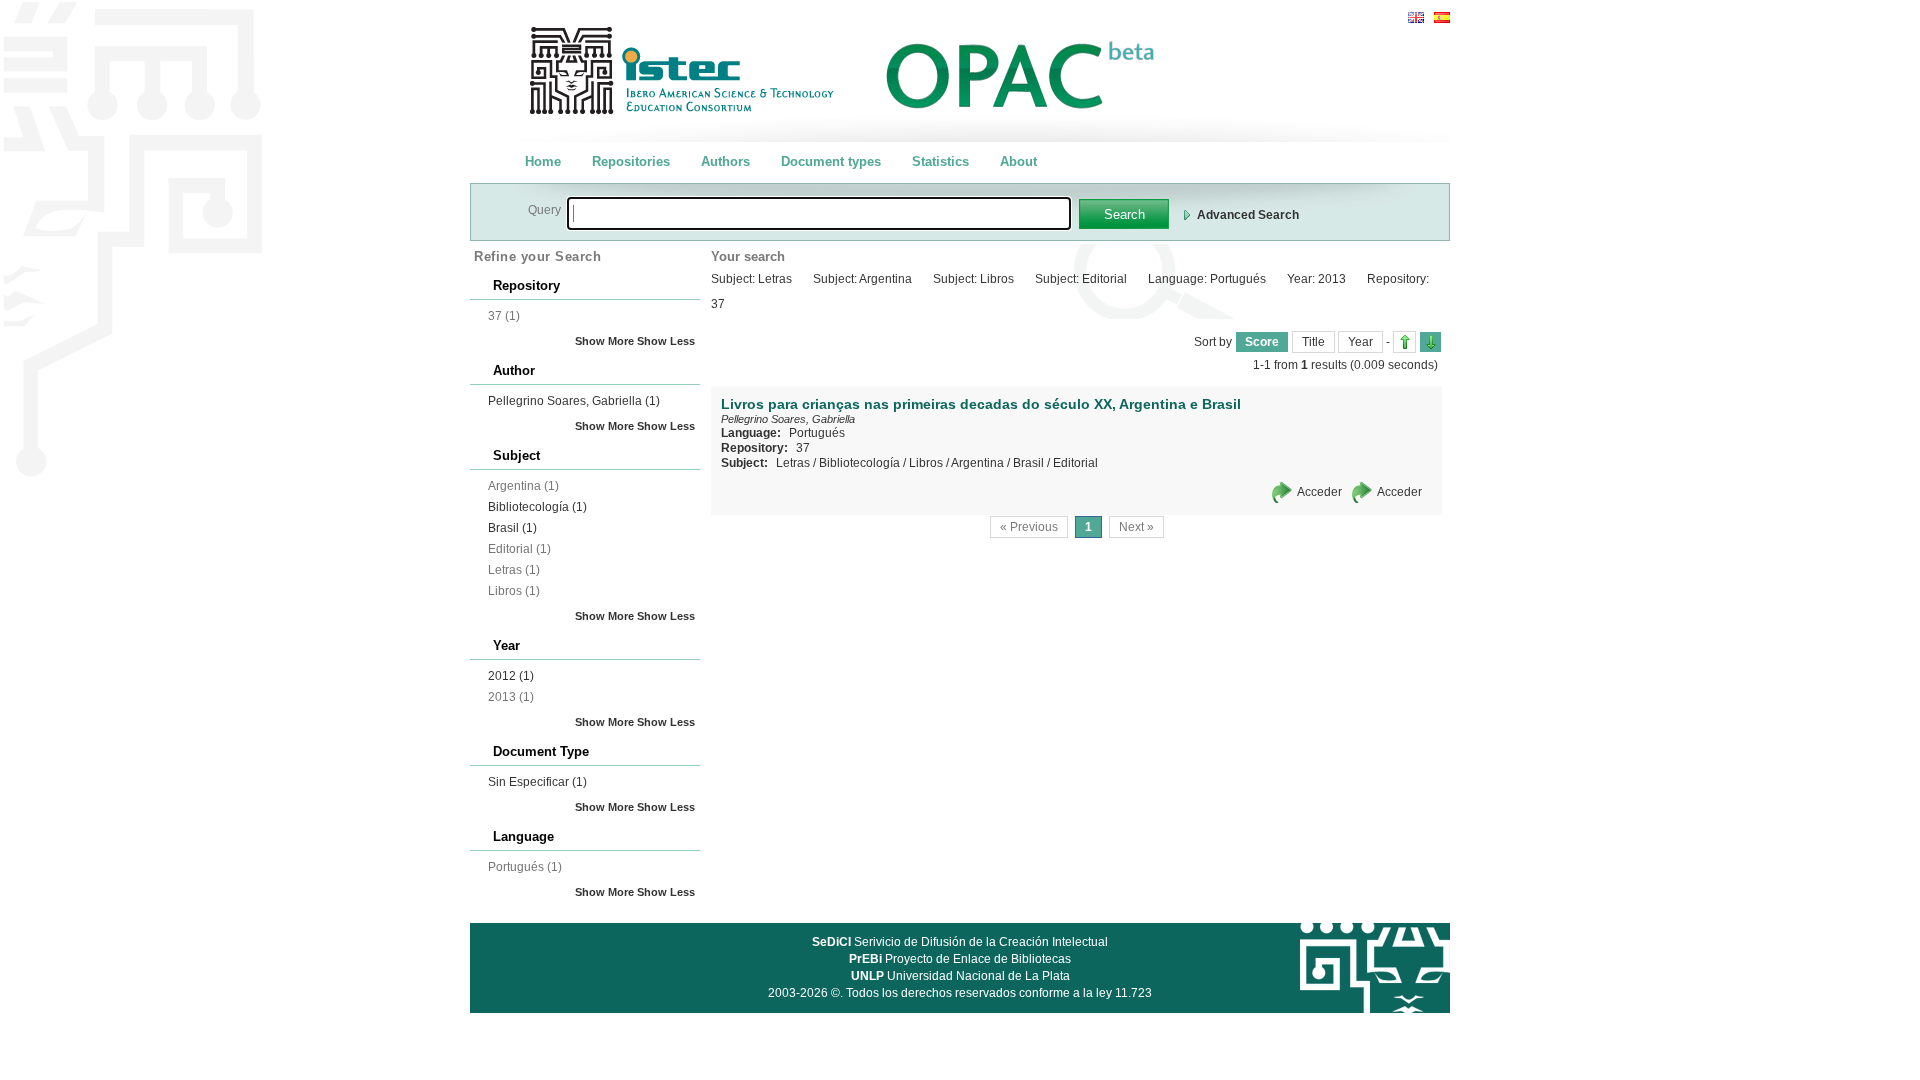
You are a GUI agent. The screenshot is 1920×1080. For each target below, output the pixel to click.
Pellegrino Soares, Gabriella (574, 401)
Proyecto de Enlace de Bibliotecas (960, 959)
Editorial (1075, 463)
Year (1360, 342)
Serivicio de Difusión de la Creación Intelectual (960, 942)
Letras (793, 463)
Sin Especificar (537, 782)
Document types (831, 161)
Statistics (940, 161)
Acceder (1319, 492)
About (1018, 161)
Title (1313, 342)
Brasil (512, 528)
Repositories (631, 161)
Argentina (977, 463)
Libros (926, 463)
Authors (725, 161)
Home (543, 161)
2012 (511, 676)
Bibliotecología (537, 507)
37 (803, 448)
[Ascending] (1404, 342)
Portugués (817, 433)
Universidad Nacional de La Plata (960, 976)
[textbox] (819, 213)
